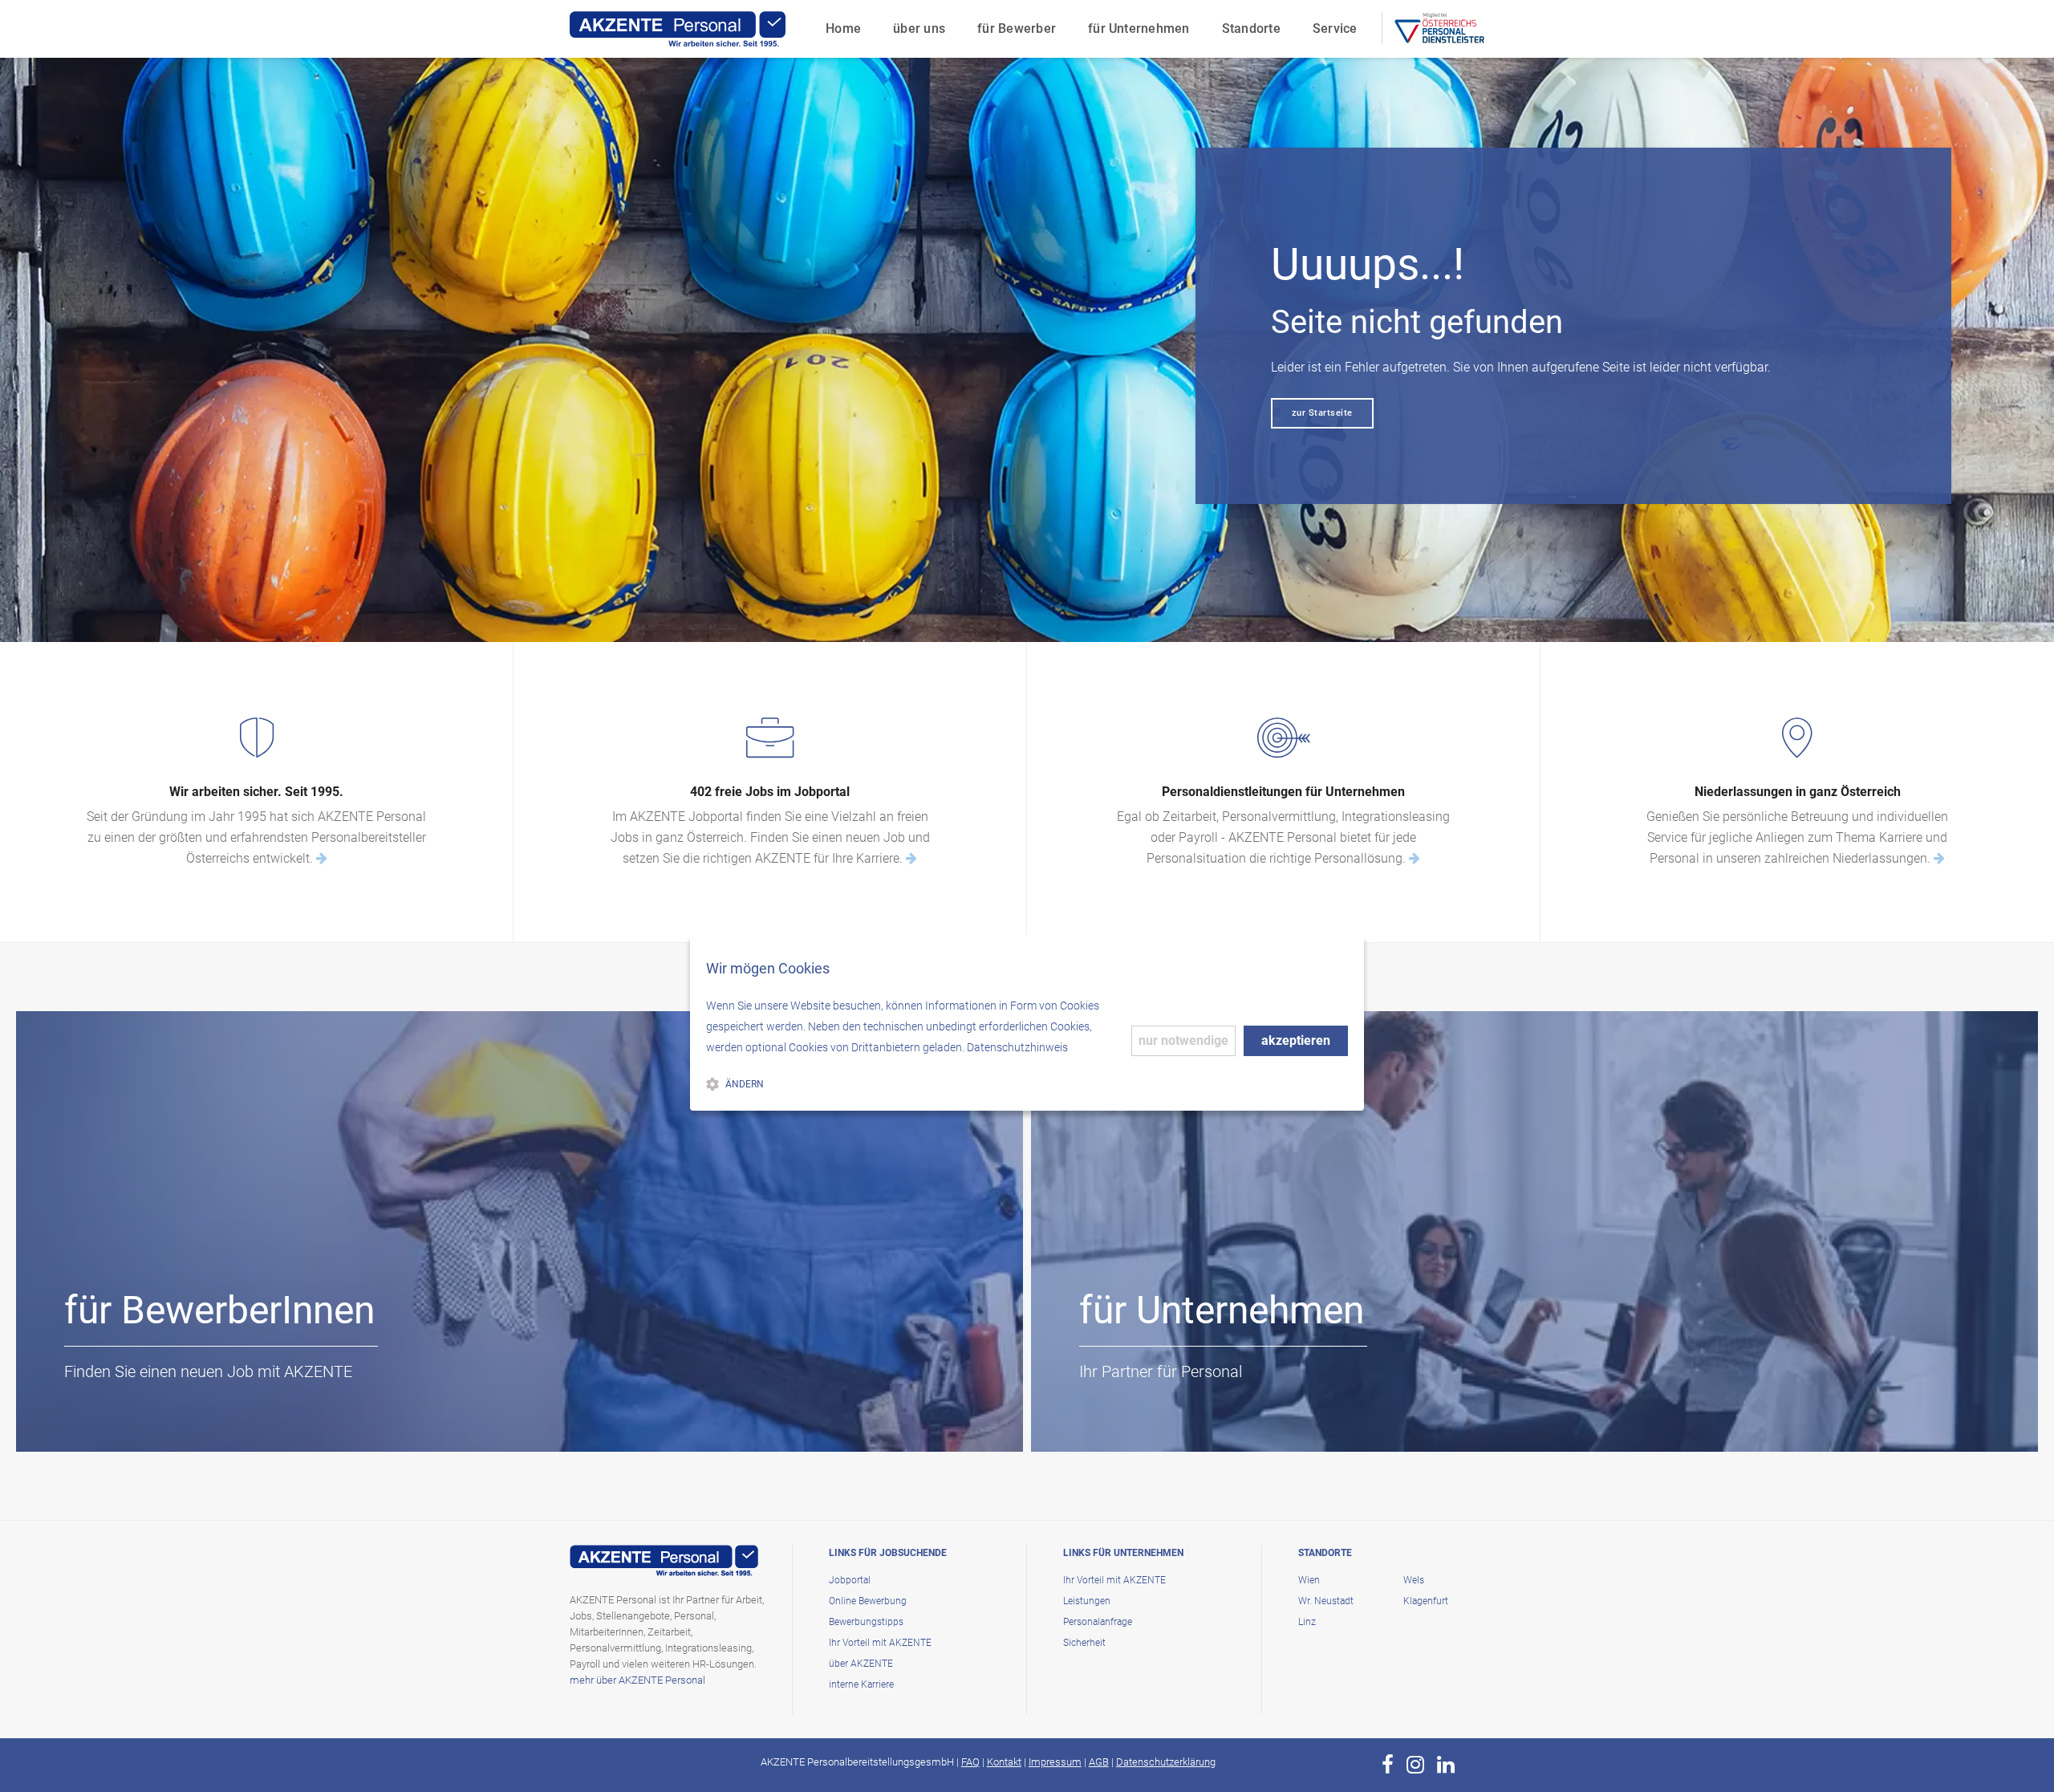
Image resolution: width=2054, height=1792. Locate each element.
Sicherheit (1084, 1643)
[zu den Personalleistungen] (1415, 858)
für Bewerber (1017, 28)
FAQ (970, 1762)
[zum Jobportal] (911, 858)
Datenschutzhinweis (1017, 1047)
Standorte (1251, 28)
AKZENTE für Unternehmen (1192, 1421)
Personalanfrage (1098, 1622)
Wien (1309, 1580)
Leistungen (1087, 1601)
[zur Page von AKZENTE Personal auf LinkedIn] (1446, 1765)
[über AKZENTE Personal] (322, 858)
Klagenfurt (1426, 1601)
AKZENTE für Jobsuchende (177, 1421)
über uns (919, 28)
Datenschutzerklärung (1166, 1762)
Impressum (1055, 1762)
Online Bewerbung (868, 1601)
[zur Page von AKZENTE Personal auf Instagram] (1415, 1765)
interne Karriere (861, 1684)
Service (1335, 28)
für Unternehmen (1139, 28)
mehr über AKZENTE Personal (637, 1680)
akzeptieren (1296, 1040)
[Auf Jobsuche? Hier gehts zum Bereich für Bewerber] (520, 1231)
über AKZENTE (861, 1664)
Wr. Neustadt (1326, 1601)
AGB (1099, 1762)
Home (843, 28)
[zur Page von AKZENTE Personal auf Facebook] (1388, 1765)
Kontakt (1004, 1762)
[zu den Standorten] (1939, 858)
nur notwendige (1183, 1040)
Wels (1414, 1580)
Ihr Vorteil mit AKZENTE (880, 1643)
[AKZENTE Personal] (678, 29)
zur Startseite (1322, 413)
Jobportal (850, 1580)
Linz (1307, 1622)
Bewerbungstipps (866, 1622)
